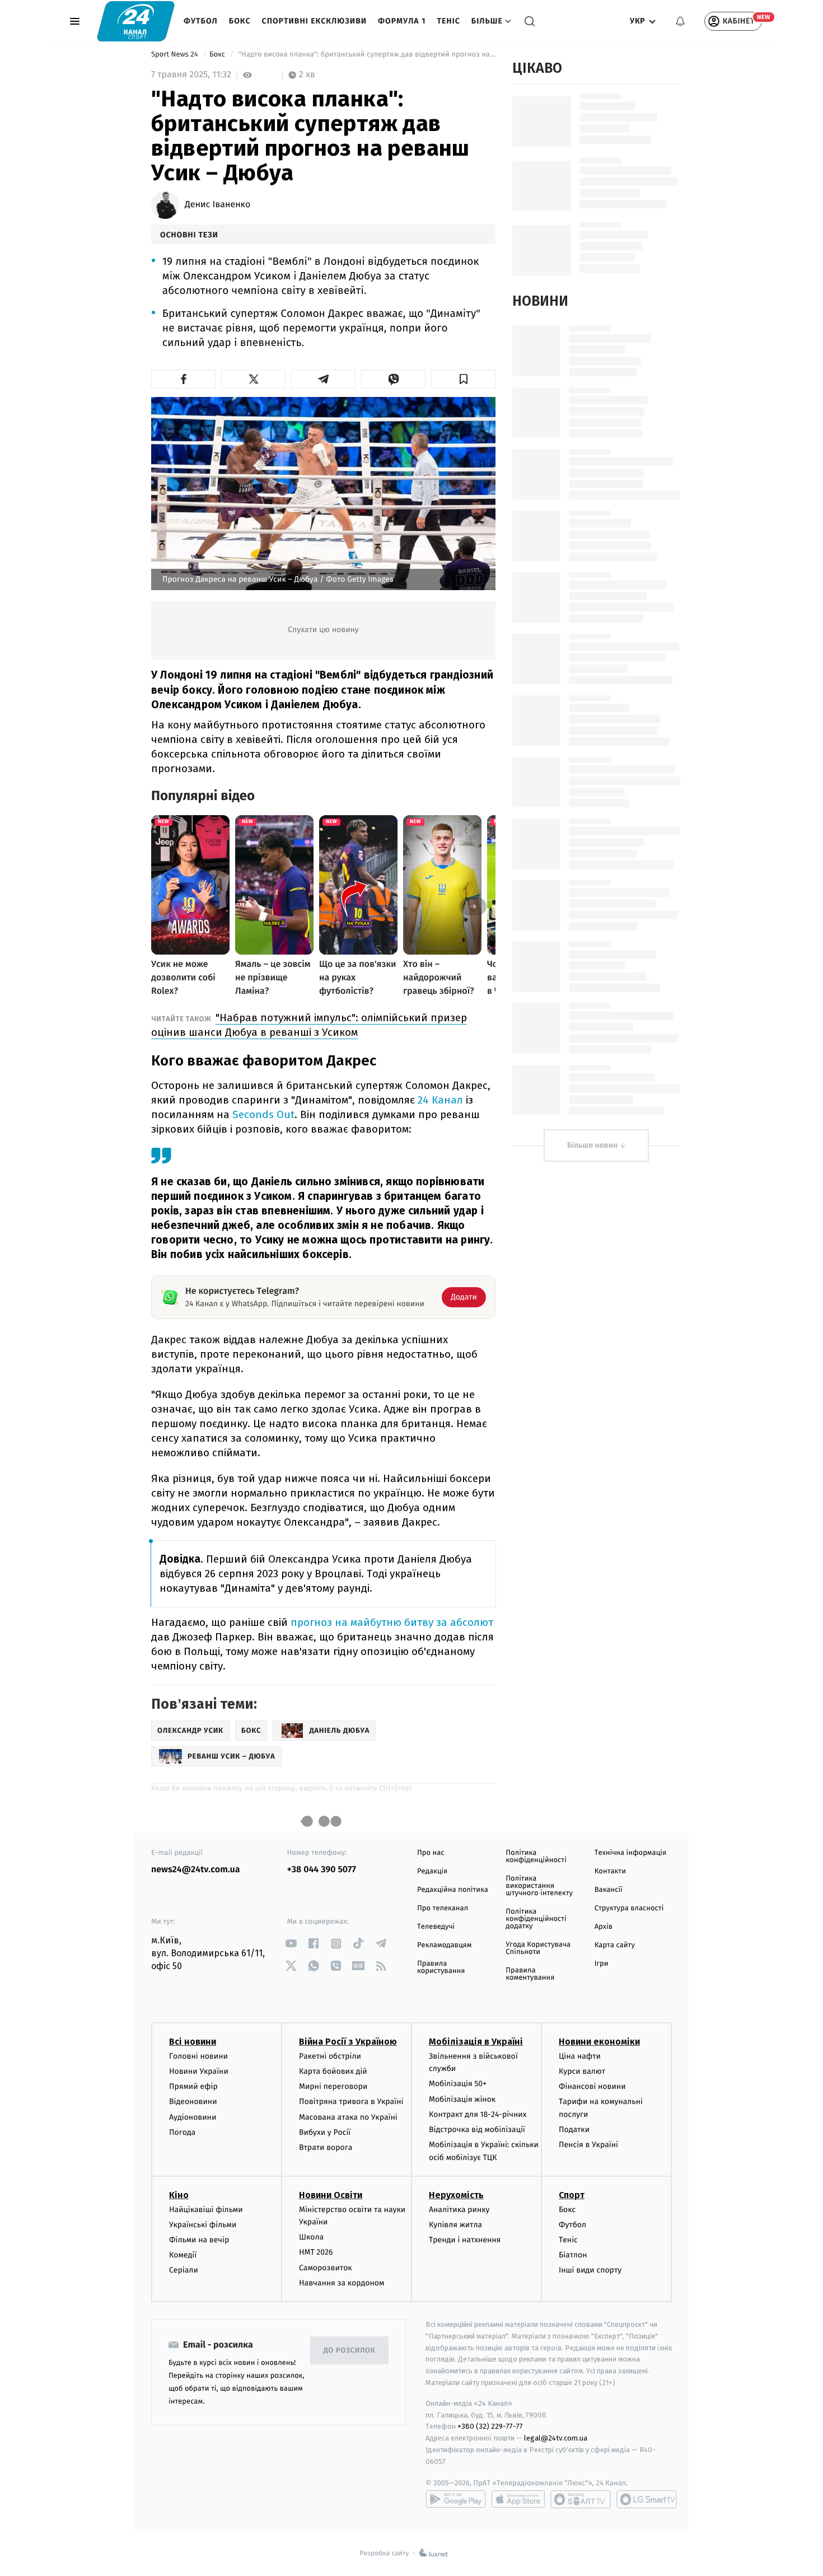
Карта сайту (615, 1945)
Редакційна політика (453, 1890)
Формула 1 (402, 21)
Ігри (602, 1964)
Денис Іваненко (218, 205)
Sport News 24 (176, 55)
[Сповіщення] (680, 21)
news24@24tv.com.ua (196, 1870)
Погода (182, 2132)
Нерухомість (456, 2195)
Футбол (201, 21)
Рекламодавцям (444, 1945)
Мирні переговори (333, 2086)
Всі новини (193, 2042)
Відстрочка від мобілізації (477, 2129)
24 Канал (440, 1100)
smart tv (581, 2499)
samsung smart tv (647, 2499)
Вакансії (609, 1890)
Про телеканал (443, 1908)
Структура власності (629, 1908)
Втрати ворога (326, 2147)
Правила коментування (530, 1974)
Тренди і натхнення (465, 2240)
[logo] (136, 21)
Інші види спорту (590, 2270)
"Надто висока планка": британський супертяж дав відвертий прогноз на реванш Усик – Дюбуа (366, 55)
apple (518, 2499)
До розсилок (350, 2351)
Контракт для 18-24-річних (478, 2114)
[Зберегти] (463, 379)
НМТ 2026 (316, 2252)
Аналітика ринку (459, 2210)
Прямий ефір (193, 2086)
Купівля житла (455, 2225)
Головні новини (198, 2056)
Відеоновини (193, 2102)
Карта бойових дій (333, 2071)
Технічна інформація (630, 1853)
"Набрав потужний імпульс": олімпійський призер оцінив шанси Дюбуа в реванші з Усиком (309, 1025)
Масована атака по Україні (348, 2117)
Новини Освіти (331, 2195)
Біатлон (573, 2255)
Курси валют (582, 2071)
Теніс (448, 21)
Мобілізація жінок (462, 2099)
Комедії (183, 2255)
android (456, 2499)
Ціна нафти (580, 2056)
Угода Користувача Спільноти (538, 1948)
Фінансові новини (592, 2086)
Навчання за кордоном (342, 2283)
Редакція (432, 1871)
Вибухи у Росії (325, 2132)
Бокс (240, 21)
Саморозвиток (326, 2268)
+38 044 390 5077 (322, 1870)
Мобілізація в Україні (476, 2042)
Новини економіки (599, 2042)
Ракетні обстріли (330, 2056)
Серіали (184, 2270)
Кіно (179, 2195)
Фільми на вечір (199, 2240)
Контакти (610, 1871)
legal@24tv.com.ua (556, 2438)
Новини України (199, 2071)
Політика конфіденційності (536, 1857)
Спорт (572, 2195)
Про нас (431, 1853)
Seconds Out (263, 1114)
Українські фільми (203, 2225)
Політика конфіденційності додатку (536, 1919)
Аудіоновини (193, 2117)
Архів (604, 1927)
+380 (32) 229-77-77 (490, 2426)
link (291, 1944)
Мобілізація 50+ (458, 2084)
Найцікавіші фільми (206, 2210)
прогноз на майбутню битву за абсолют (392, 1622)
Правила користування (441, 1967)
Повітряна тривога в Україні (351, 2102)
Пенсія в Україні (588, 2145)
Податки (574, 2129)
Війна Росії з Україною (348, 2042)
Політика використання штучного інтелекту (539, 1886)
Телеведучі (436, 1927)
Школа (311, 2237)
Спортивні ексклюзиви (314, 21)
